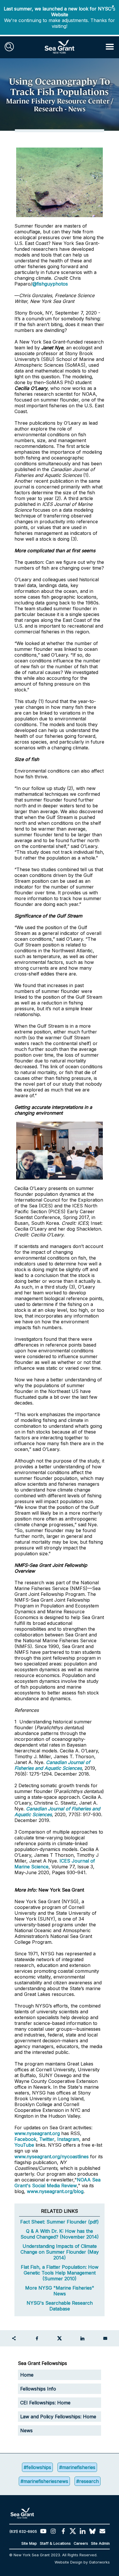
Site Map (29, 2543)
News (26, 2430)
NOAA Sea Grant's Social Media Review (57, 2183)
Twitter (47, 2139)
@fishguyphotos (50, 284)
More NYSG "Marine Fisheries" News (60, 2291)
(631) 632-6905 (23, 2532)
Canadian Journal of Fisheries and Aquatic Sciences (52, 1765)
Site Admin (100, 2543)
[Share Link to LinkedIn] (82, 2338)
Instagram (68, 2139)
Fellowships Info (38, 2389)
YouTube (25, 2145)
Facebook (25, 2139)
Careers (81, 2543)
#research (88, 2481)
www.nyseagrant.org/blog (55, 2191)
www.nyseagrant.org (37, 2133)
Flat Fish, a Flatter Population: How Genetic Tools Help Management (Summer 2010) (60, 2273)
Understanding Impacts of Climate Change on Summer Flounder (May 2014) (60, 2252)
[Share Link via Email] (105, 2338)
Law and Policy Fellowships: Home (58, 2417)
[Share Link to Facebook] (37, 2338)
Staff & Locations (55, 2543)
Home (27, 2375)
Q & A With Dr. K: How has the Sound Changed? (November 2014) (60, 2234)
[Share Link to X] (59, 2338)
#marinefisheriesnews (44, 2481)
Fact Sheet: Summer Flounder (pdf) (59, 2222)
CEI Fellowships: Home (45, 2403)
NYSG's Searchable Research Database (60, 2306)
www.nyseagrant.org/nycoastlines (52, 2157)
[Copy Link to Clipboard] (14, 2338)
